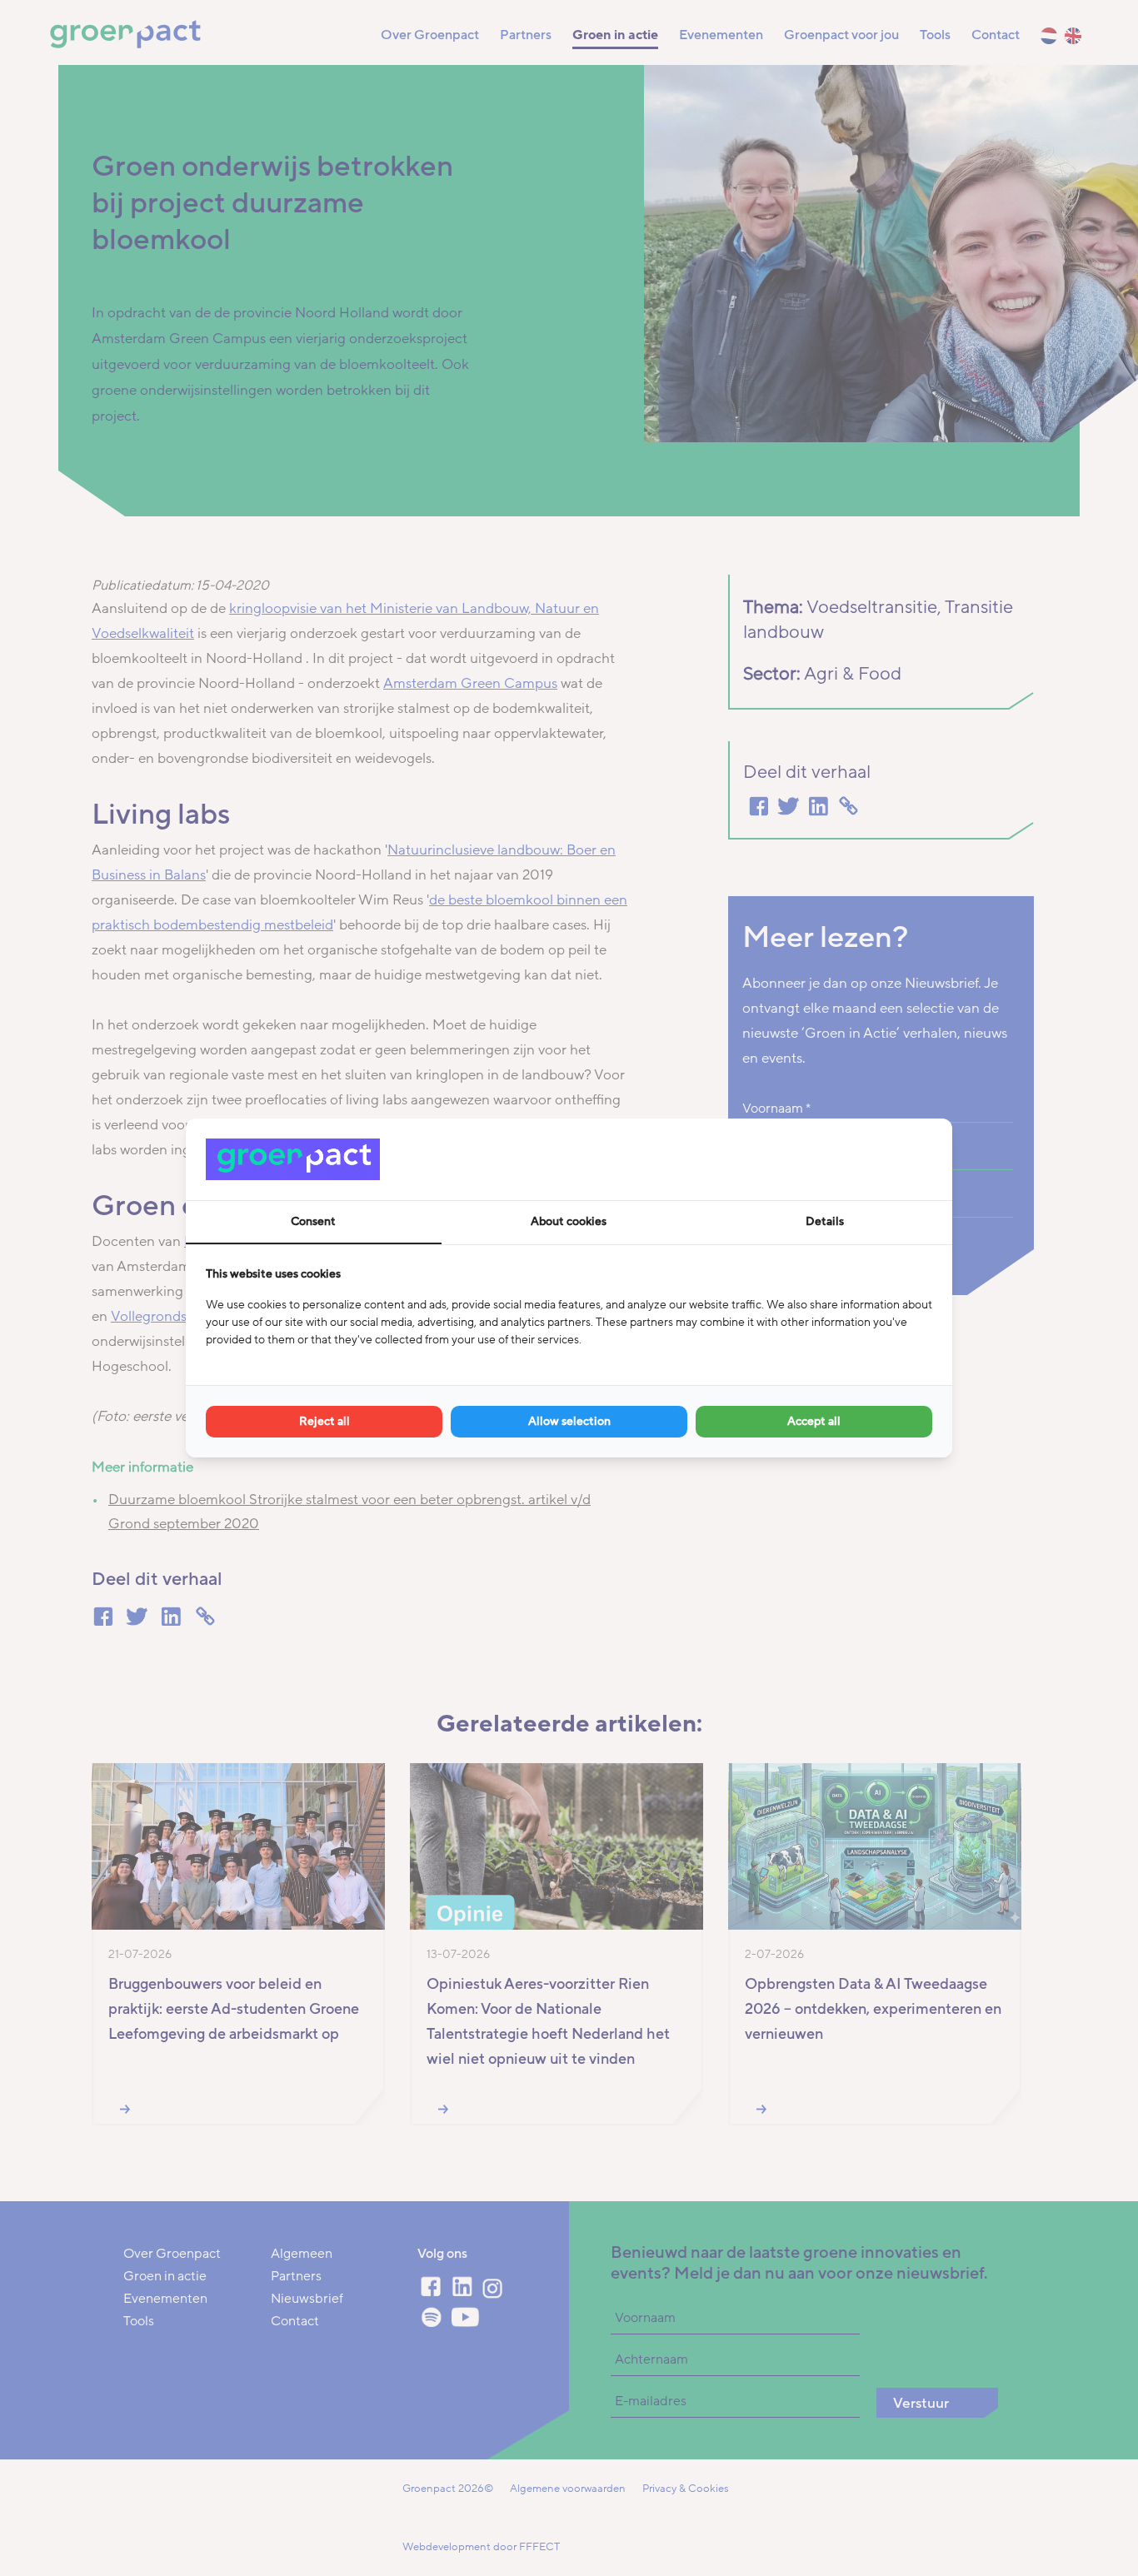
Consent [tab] (313, 1221)
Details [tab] (825, 1221)
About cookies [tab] (569, 1221)
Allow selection (569, 1421)
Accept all (814, 1421)
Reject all (324, 1421)
